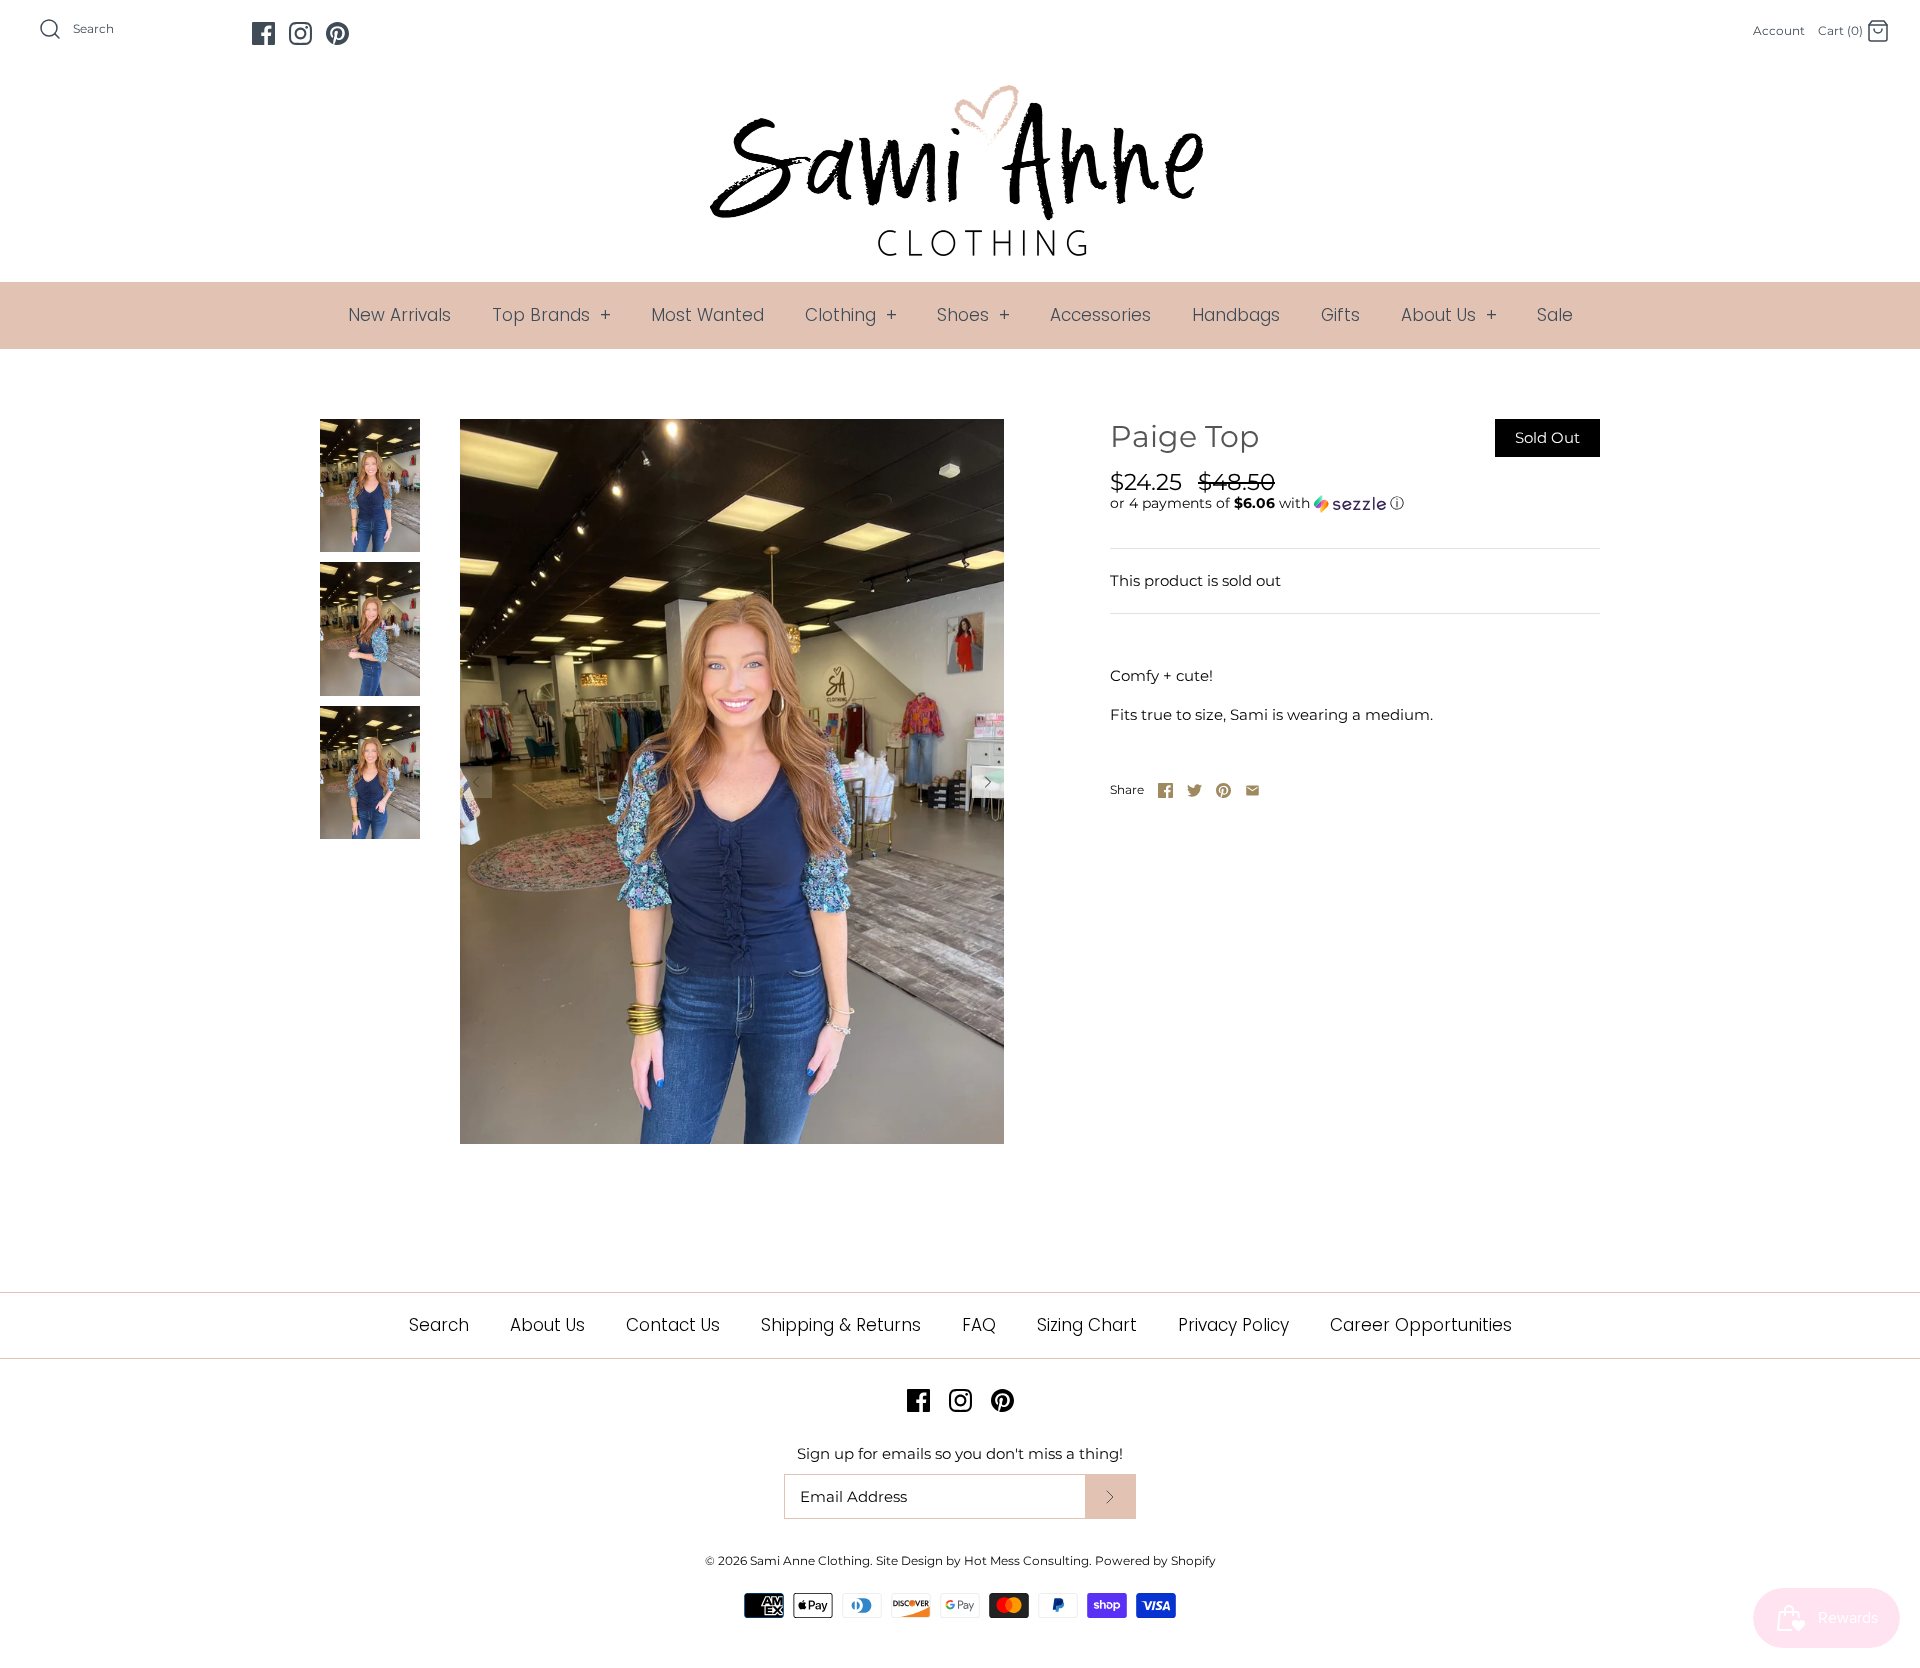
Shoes (973, 315)
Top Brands (551, 315)
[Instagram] (300, 33)
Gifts (1340, 315)
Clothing (851, 315)
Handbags (1236, 315)
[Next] (988, 782)
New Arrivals (399, 315)
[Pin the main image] (1223, 790)
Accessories (1100, 315)
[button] (1257, 503)
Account (1779, 30)
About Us (1449, 315)
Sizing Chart (1087, 1325)
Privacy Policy (1233, 1325)
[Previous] (476, 782)
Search (439, 1325)
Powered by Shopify (1155, 1560)
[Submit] (1110, 1496)
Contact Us (673, 1325)
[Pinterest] (337, 33)
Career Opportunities (1421, 1325)
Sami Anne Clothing (810, 1560)
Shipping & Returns (841, 1325)
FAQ (979, 1325)
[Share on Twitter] (1194, 790)
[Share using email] (1252, 790)
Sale (1555, 315)
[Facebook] (263, 33)
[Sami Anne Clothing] (960, 96)
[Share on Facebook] (1165, 790)
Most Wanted (707, 315)
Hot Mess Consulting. (1028, 1560)
